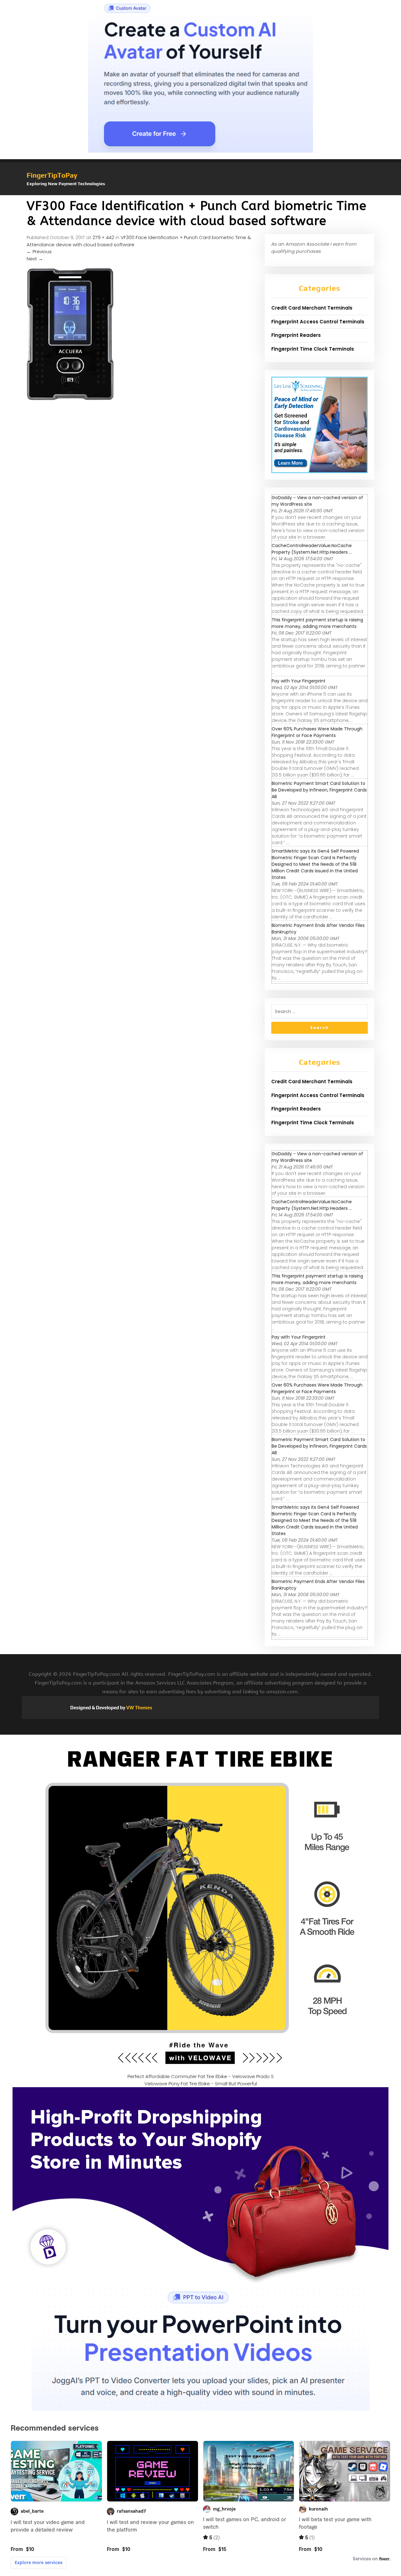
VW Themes (139, 1708)
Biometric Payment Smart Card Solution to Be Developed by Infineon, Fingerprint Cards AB (319, 790)
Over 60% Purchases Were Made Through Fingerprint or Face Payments (317, 732)
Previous (39, 251)
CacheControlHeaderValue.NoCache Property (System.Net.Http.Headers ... (312, 549)
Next (35, 259)
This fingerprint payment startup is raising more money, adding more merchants (317, 623)
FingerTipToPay (52, 175)
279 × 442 (103, 237)
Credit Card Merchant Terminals (312, 308)
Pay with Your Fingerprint (299, 681)
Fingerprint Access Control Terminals (318, 322)
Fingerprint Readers (296, 335)
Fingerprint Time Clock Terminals (313, 349)
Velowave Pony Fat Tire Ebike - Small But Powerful (201, 2084)
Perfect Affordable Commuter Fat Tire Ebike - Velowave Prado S (201, 2076)
